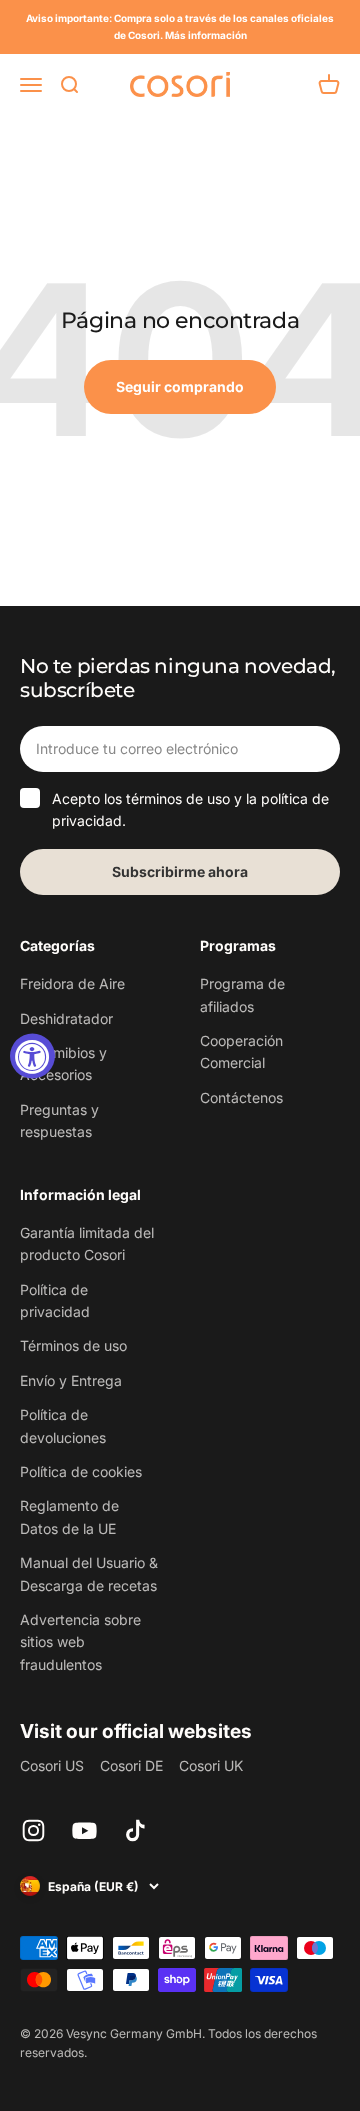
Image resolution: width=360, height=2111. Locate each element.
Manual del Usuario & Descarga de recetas (89, 1573)
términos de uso (178, 798)
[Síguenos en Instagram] (33, 1830)
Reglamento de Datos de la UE (69, 1516)
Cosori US (52, 1765)
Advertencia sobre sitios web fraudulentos (80, 1642)
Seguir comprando (180, 386)
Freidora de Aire (72, 983)
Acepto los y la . (190, 809)
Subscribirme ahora (180, 871)
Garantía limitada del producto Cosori (87, 1243)
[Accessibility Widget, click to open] (32, 1055)
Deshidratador (66, 1018)
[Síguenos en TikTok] (135, 1830)
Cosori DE (131, 1765)
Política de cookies (81, 1471)
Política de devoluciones (63, 1425)
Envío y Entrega (71, 1380)
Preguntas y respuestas (59, 1120)
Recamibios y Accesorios (63, 1063)
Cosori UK (211, 1765)
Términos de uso (73, 1345)
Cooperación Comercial (241, 1051)
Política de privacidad (55, 1300)
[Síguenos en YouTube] (84, 1830)
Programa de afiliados (242, 994)
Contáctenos (241, 1097)
